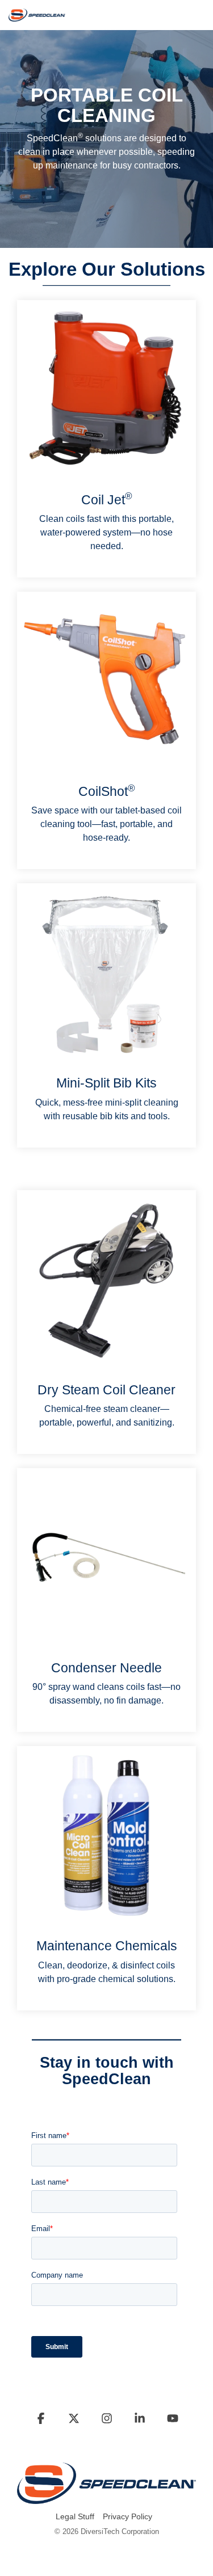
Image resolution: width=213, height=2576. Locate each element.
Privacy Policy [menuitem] (128, 2516)
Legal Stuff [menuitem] (75, 2516)
